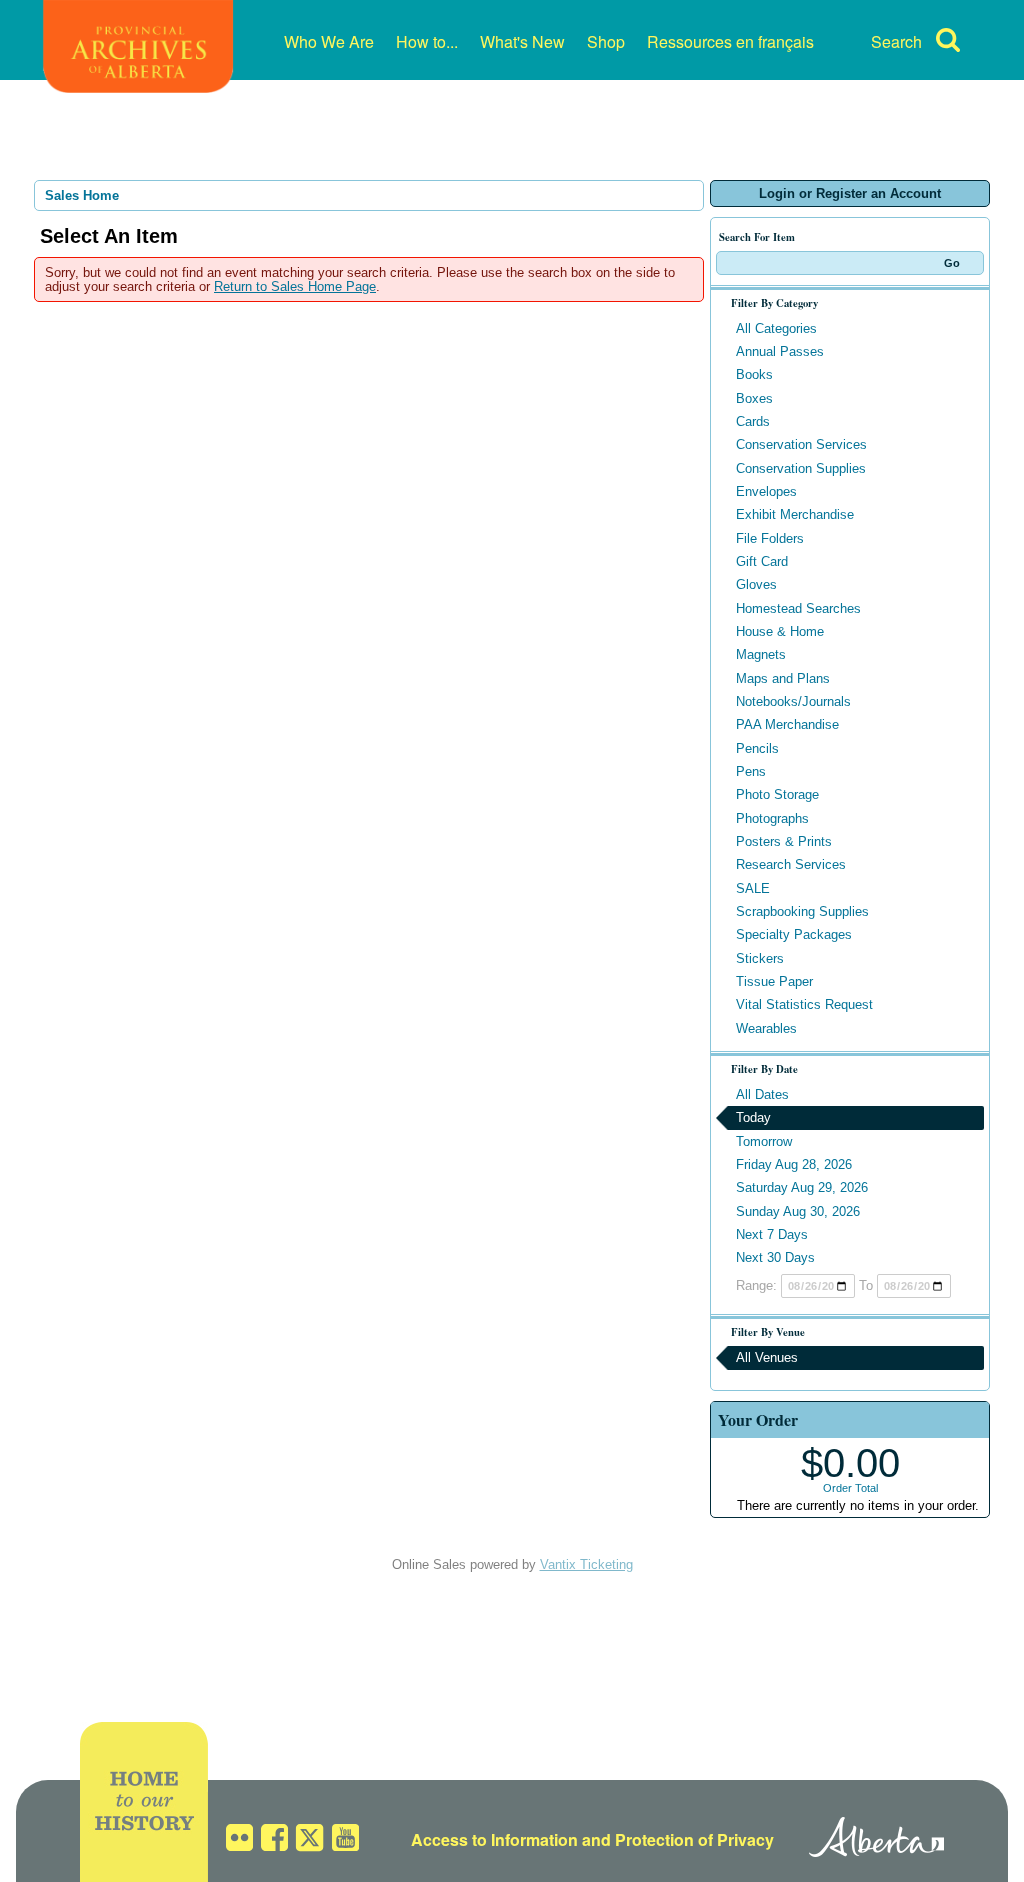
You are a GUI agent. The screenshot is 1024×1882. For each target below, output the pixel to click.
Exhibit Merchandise (795, 514)
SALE (753, 888)
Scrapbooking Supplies (802, 911)
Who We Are (329, 41)
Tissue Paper (774, 981)
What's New (522, 41)
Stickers (760, 958)
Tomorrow (764, 1141)
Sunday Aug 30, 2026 (798, 1211)
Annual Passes (780, 351)
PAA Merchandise (787, 724)
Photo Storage (777, 794)
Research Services (791, 864)
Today (753, 1117)
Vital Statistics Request (804, 1004)
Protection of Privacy (694, 1839)
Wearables (766, 1028)
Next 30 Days (775, 1257)
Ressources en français (730, 41)
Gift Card (762, 561)
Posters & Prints (784, 841)
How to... (427, 41)
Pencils (757, 748)
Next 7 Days (772, 1234)
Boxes (754, 398)
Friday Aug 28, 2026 (794, 1164)
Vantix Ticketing (586, 1564)
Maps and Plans (783, 678)
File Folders (770, 538)
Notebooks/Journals (793, 701)
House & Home (780, 631)
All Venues (767, 1357)
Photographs (772, 818)
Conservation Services (801, 444)
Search (896, 41)
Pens (751, 771)
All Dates (762, 1094)
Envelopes (766, 491)
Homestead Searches (798, 608)
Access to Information (494, 1839)
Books (754, 374)
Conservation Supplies (801, 468)
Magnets (761, 654)
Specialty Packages (794, 934)
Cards (753, 421)
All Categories (776, 328)
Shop (606, 41)
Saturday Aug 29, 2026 (802, 1187)
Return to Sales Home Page (295, 286)
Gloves (756, 584)
